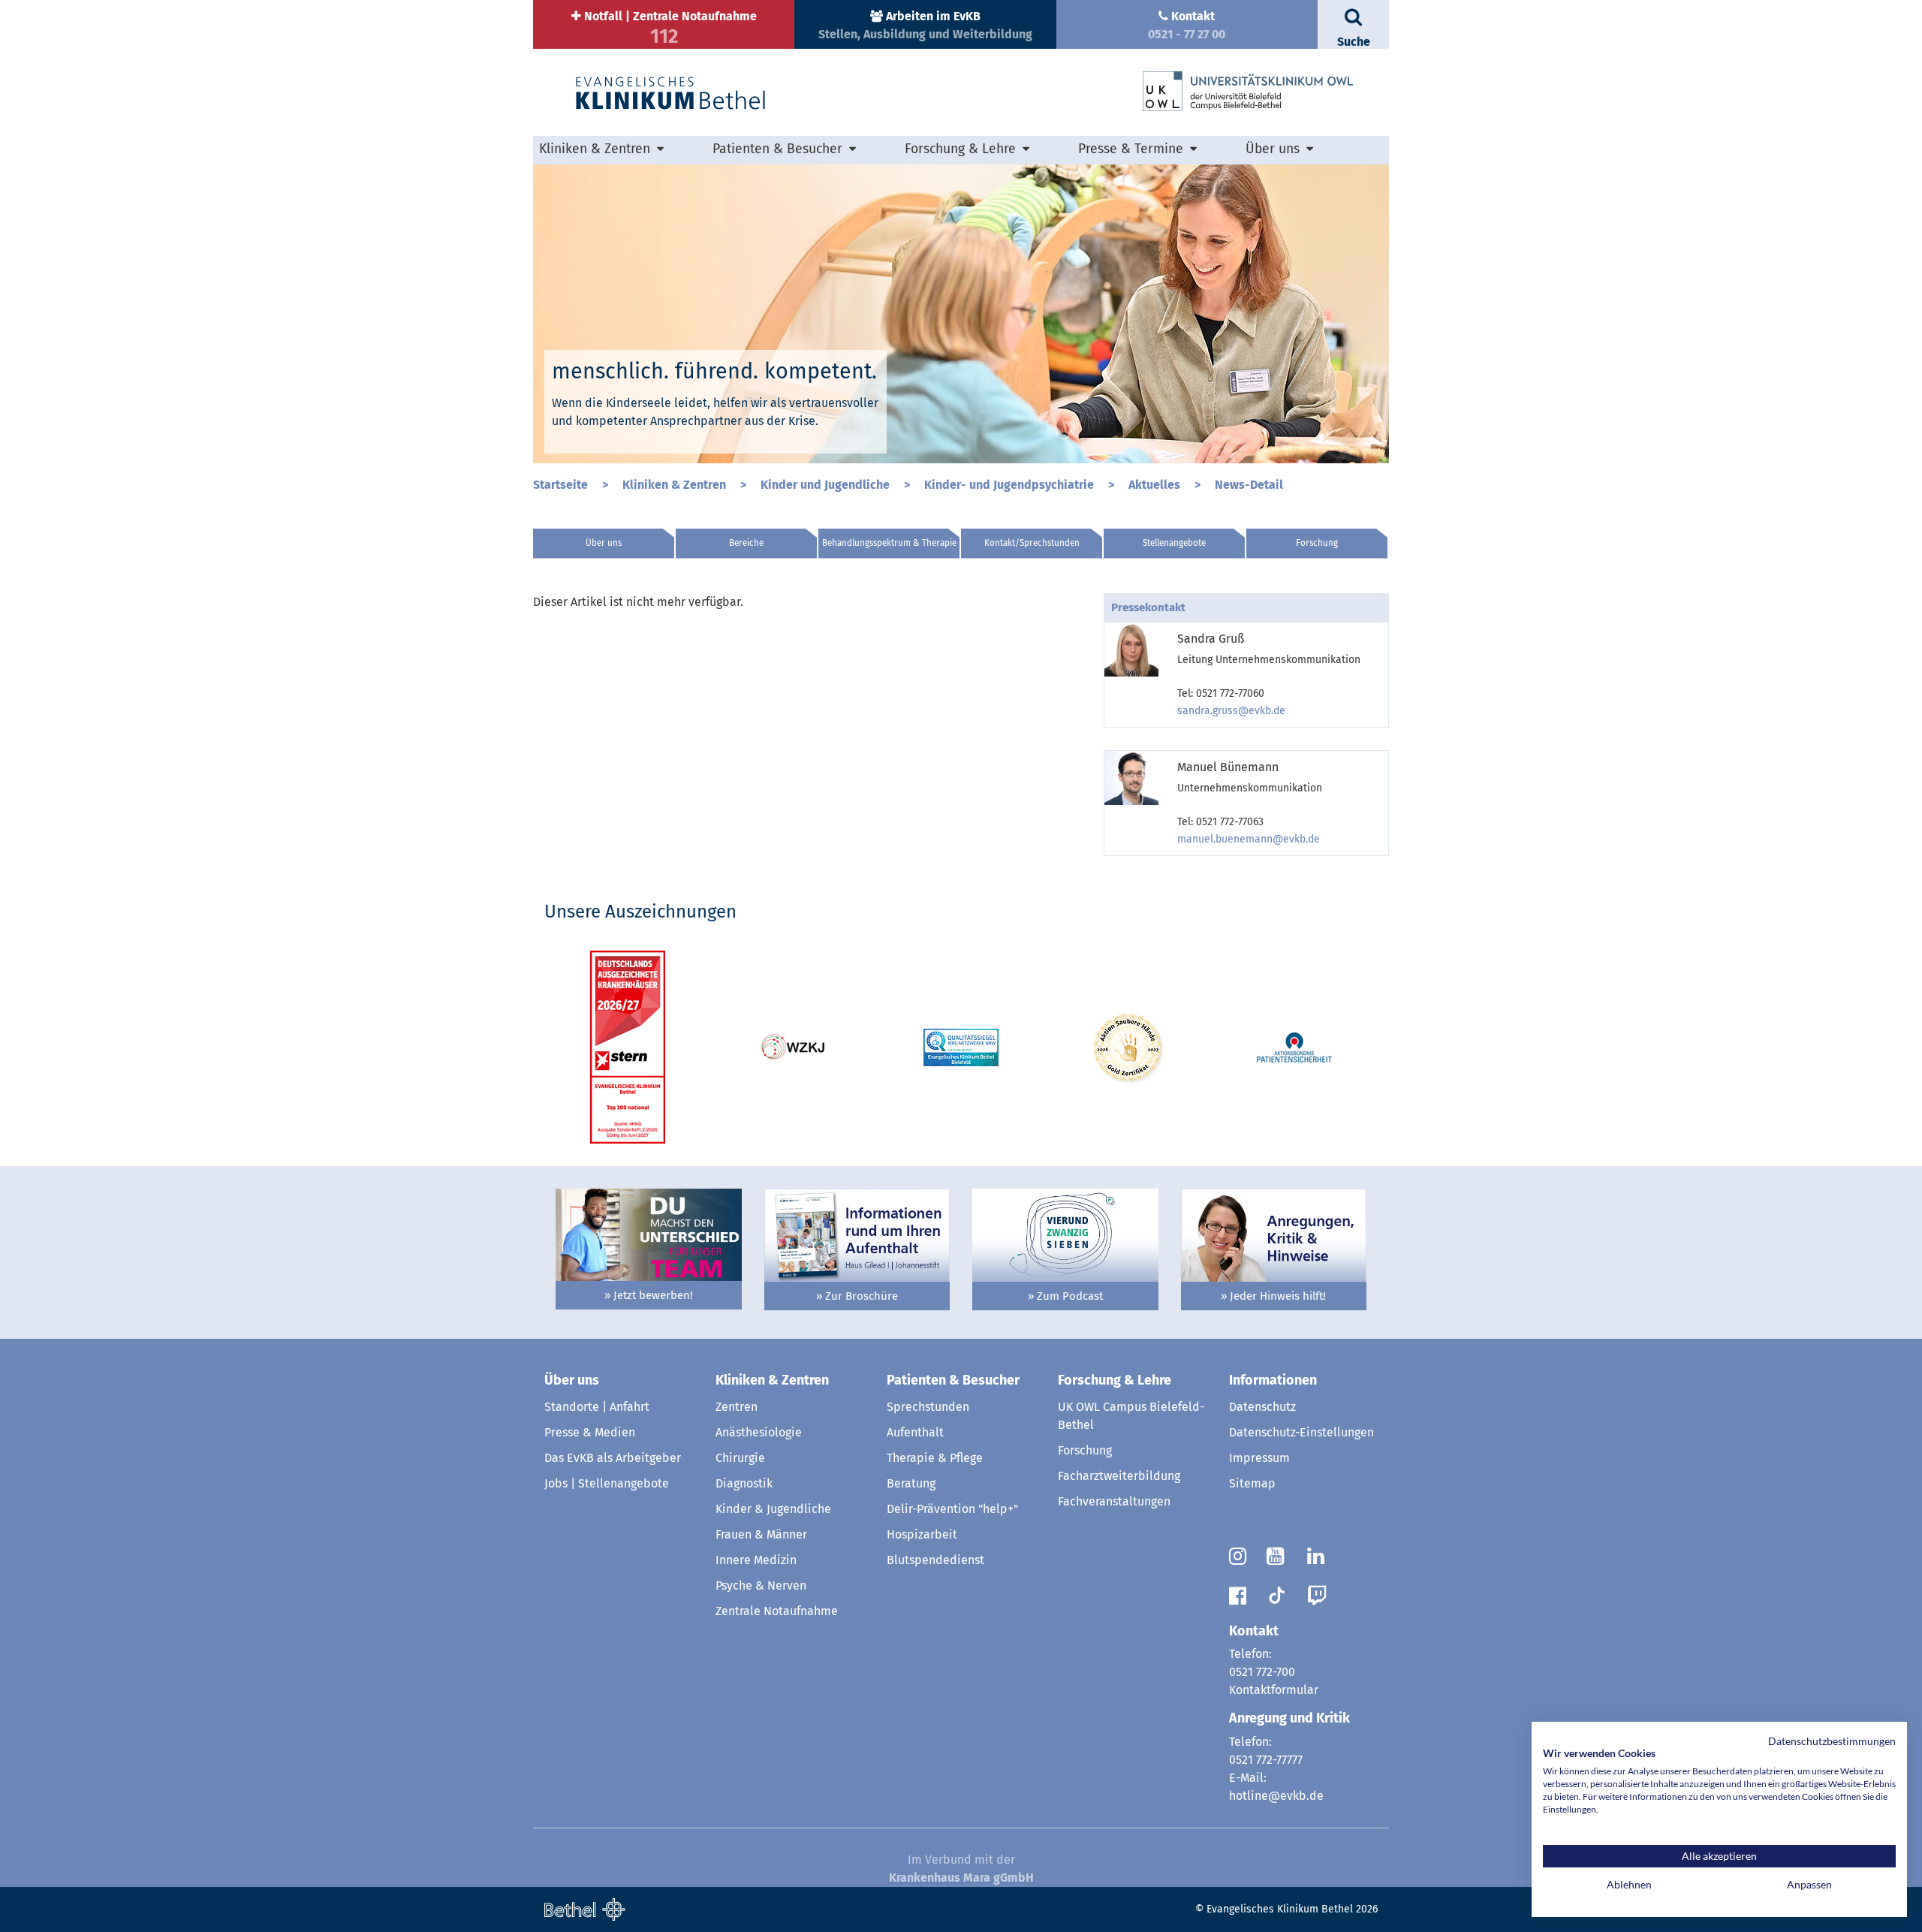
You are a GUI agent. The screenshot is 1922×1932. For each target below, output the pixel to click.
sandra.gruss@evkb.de (1231, 711)
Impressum (1259, 1458)
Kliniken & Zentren (676, 485)
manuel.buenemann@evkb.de (1249, 839)
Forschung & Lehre (1115, 1380)
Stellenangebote (1174, 543)
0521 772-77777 (1266, 1760)
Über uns (604, 543)
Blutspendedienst (935, 1560)
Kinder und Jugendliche (827, 485)
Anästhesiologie (759, 1432)
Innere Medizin (756, 1560)
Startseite (562, 485)
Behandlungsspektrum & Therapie (889, 543)
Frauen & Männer (761, 1534)
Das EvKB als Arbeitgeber (613, 1458)
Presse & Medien (590, 1432)
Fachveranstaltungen (1114, 1501)
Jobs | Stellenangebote (607, 1483)
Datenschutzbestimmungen (1832, 1741)
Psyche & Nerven (761, 1585)
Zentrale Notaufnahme (777, 1611)
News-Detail (1249, 485)
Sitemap (1252, 1483)
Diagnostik (744, 1483)
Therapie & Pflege (935, 1458)
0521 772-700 (1262, 1672)
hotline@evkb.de (1276, 1796)
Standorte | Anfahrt (597, 1407)
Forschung (1317, 543)
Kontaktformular (1274, 1690)
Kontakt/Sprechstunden (1032, 543)
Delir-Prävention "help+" (952, 1509)
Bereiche (746, 543)
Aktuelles (1156, 485)
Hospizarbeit (922, 1534)
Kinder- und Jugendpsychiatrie (1011, 485)
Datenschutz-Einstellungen (1301, 1432)
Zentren (737, 1407)
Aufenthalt (915, 1432)
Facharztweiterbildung (1119, 1476)
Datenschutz (1262, 1407)
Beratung (911, 1483)
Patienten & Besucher (953, 1380)
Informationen (1273, 1380)
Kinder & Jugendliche (773, 1509)
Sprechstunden (928, 1407)
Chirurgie (740, 1458)
